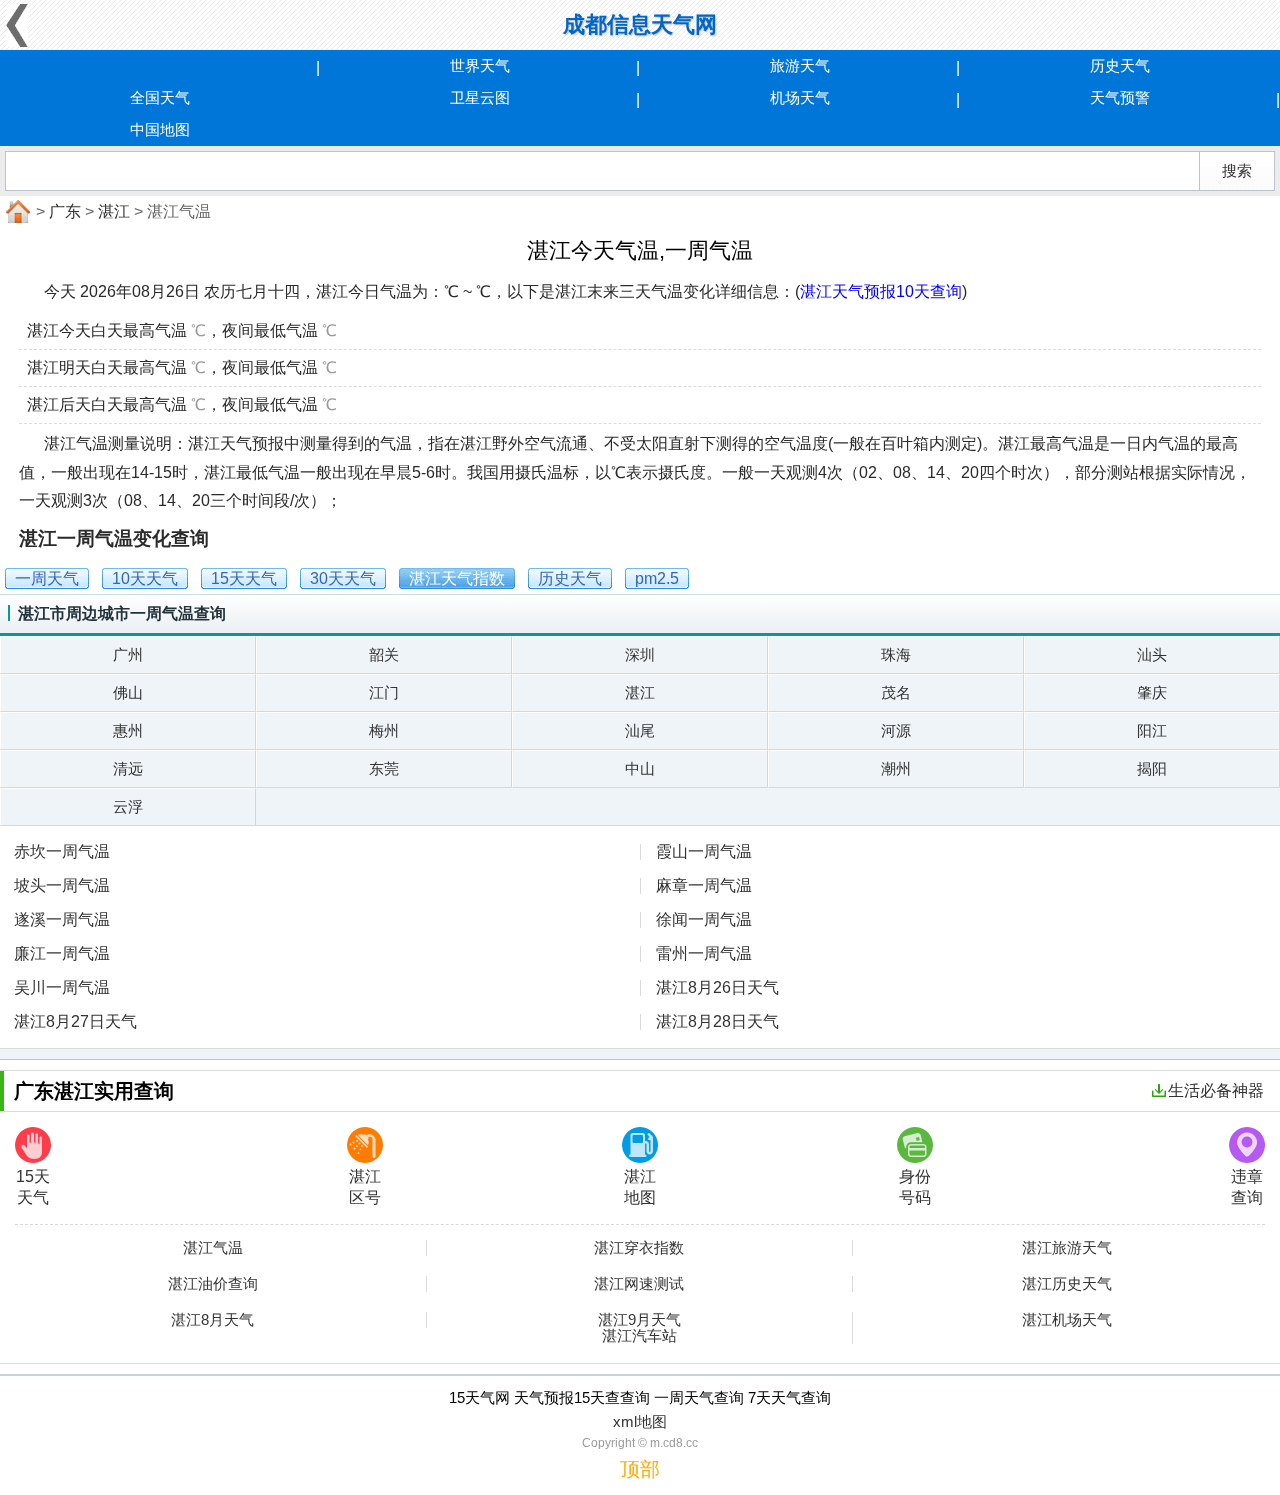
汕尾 (640, 730)
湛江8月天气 (212, 1320)
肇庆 (1152, 692)
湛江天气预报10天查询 (881, 291)
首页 (16, 212)
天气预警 (1120, 97)
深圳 (640, 654)
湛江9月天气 (639, 1320)
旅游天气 (800, 65)
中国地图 (160, 129)
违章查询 (1247, 1187)
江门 (384, 692)
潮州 (896, 768)
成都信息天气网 (640, 24)
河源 (896, 730)
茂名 (896, 692)
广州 (128, 654)
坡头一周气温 (62, 885)
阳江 (1152, 730)
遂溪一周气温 (62, 919)
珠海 (896, 654)
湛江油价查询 (213, 1284)
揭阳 (1152, 768)
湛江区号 (365, 1187)
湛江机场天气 (1067, 1320)
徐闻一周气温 (704, 919)
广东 (65, 211)
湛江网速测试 (639, 1284)
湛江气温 (213, 1248)
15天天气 (33, 1187)
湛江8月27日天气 (75, 1021)
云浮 (128, 806)
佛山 (128, 692)
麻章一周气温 (704, 885)
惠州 (128, 730)
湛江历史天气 (1067, 1284)
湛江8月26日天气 (717, 987)
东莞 (384, 768)
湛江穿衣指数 (639, 1248)
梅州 (384, 730)
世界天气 (480, 65)
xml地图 (640, 1421)
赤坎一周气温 (62, 851)
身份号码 (915, 1187)
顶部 (640, 1469)
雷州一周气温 (704, 953)
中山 (640, 768)
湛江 (114, 211)
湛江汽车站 (639, 1336)
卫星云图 (480, 97)
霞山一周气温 (704, 851)
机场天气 (800, 97)
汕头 (1152, 654)
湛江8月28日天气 (717, 1021)
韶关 (384, 654)
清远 (128, 768)
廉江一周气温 (62, 953)
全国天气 (160, 97)
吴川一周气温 (62, 987)
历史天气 (1120, 65)
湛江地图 (640, 1187)
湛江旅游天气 (1067, 1248)
